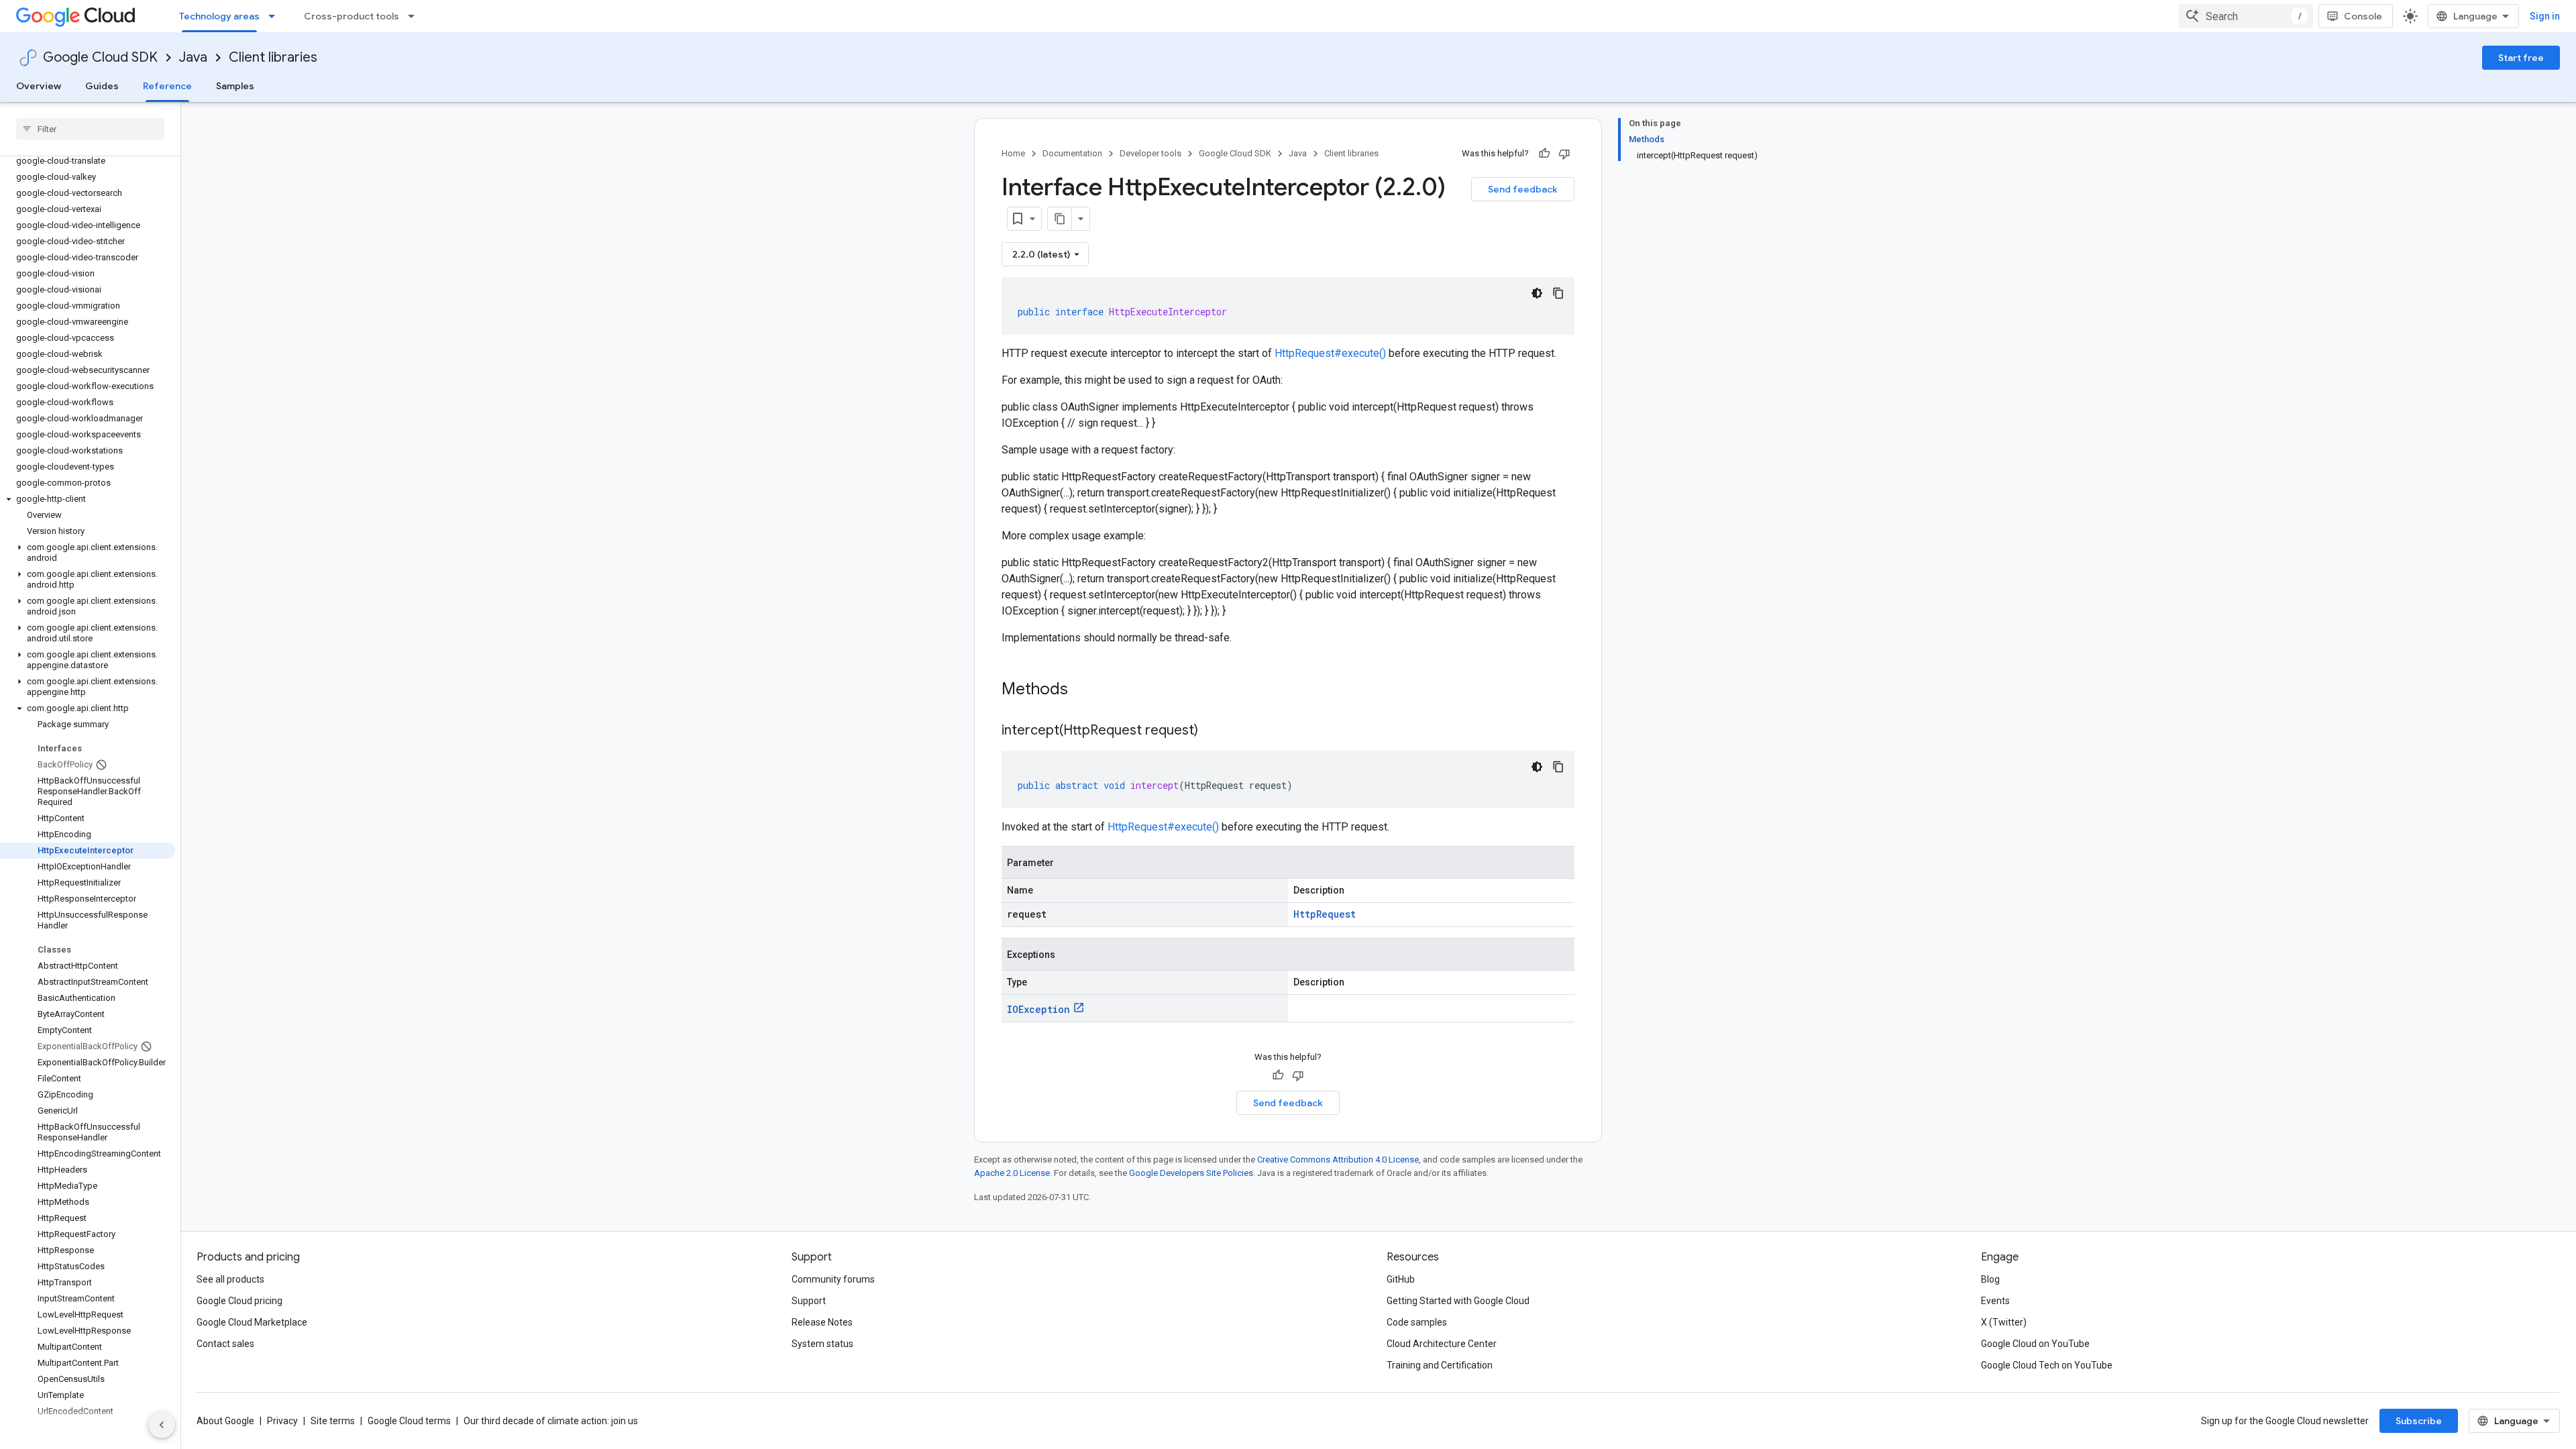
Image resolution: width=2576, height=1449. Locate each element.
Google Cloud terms (409, 1421)
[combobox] (2246, 16)
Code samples (1417, 1322)
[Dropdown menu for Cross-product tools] (415, 16)
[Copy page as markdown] (1060, 219)
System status (822, 1344)
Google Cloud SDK (100, 57)
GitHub (1401, 1279)
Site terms (333, 1421)
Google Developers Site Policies (1191, 1173)
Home (1013, 153)
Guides (102, 86)
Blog (1990, 1279)
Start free (2521, 58)
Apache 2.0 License (1012, 1173)
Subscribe (2419, 1421)
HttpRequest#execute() (1330, 353)
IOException (1038, 1009)
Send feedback (1523, 189)
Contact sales (225, 1344)
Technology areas (219, 16)
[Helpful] (1544, 154)
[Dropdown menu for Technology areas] (276, 16)
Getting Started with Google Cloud (1458, 1301)
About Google (225, 1421)
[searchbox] (90, 129)
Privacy (282, 1421)
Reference (167, 86)
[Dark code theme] (1537, 293)
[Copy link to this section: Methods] (1085, 690)
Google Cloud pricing (239, 1301)
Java (193, 57)
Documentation (1072, 153)
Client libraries (273, 57)
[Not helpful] (1564, 154)
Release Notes (822, 1322)
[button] (88, 499)
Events (1995, 1301)
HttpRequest (1325, 914)
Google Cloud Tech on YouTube (2047, 1365)
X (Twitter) (2004, 1322)
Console (2363, 16)
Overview (39, 86)
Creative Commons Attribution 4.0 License (1338, 1160)
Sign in (2545, 16)
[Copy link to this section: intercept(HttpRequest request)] (1212, 731)
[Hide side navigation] (162, 1425)
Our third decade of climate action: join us (551, 1421)
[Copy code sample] (1558, 293)
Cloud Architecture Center (1442, 1344)
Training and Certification (1440, 1365)
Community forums (833, 1279)
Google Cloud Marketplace (252, 1322)
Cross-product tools (352, 16)
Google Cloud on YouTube (2035, 1344)
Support (809, 1301)
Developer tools (1150, 153)
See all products (230, 1279)
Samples (235, 86)
